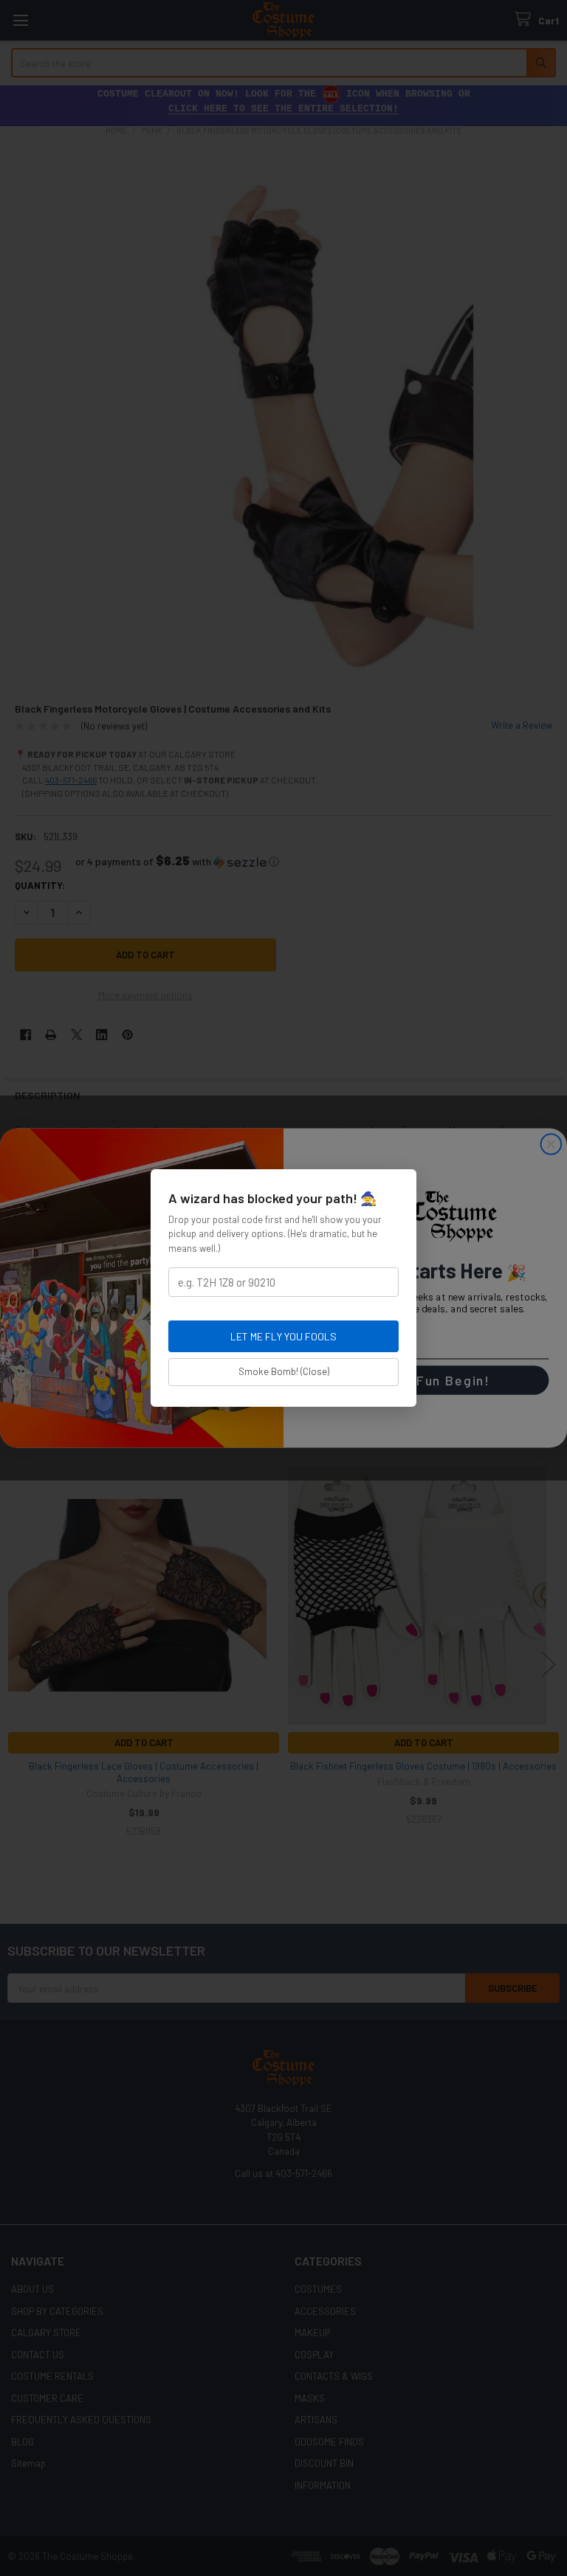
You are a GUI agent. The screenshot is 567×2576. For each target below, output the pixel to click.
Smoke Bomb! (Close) (284, 1371)
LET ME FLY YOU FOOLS (283, 1336)
